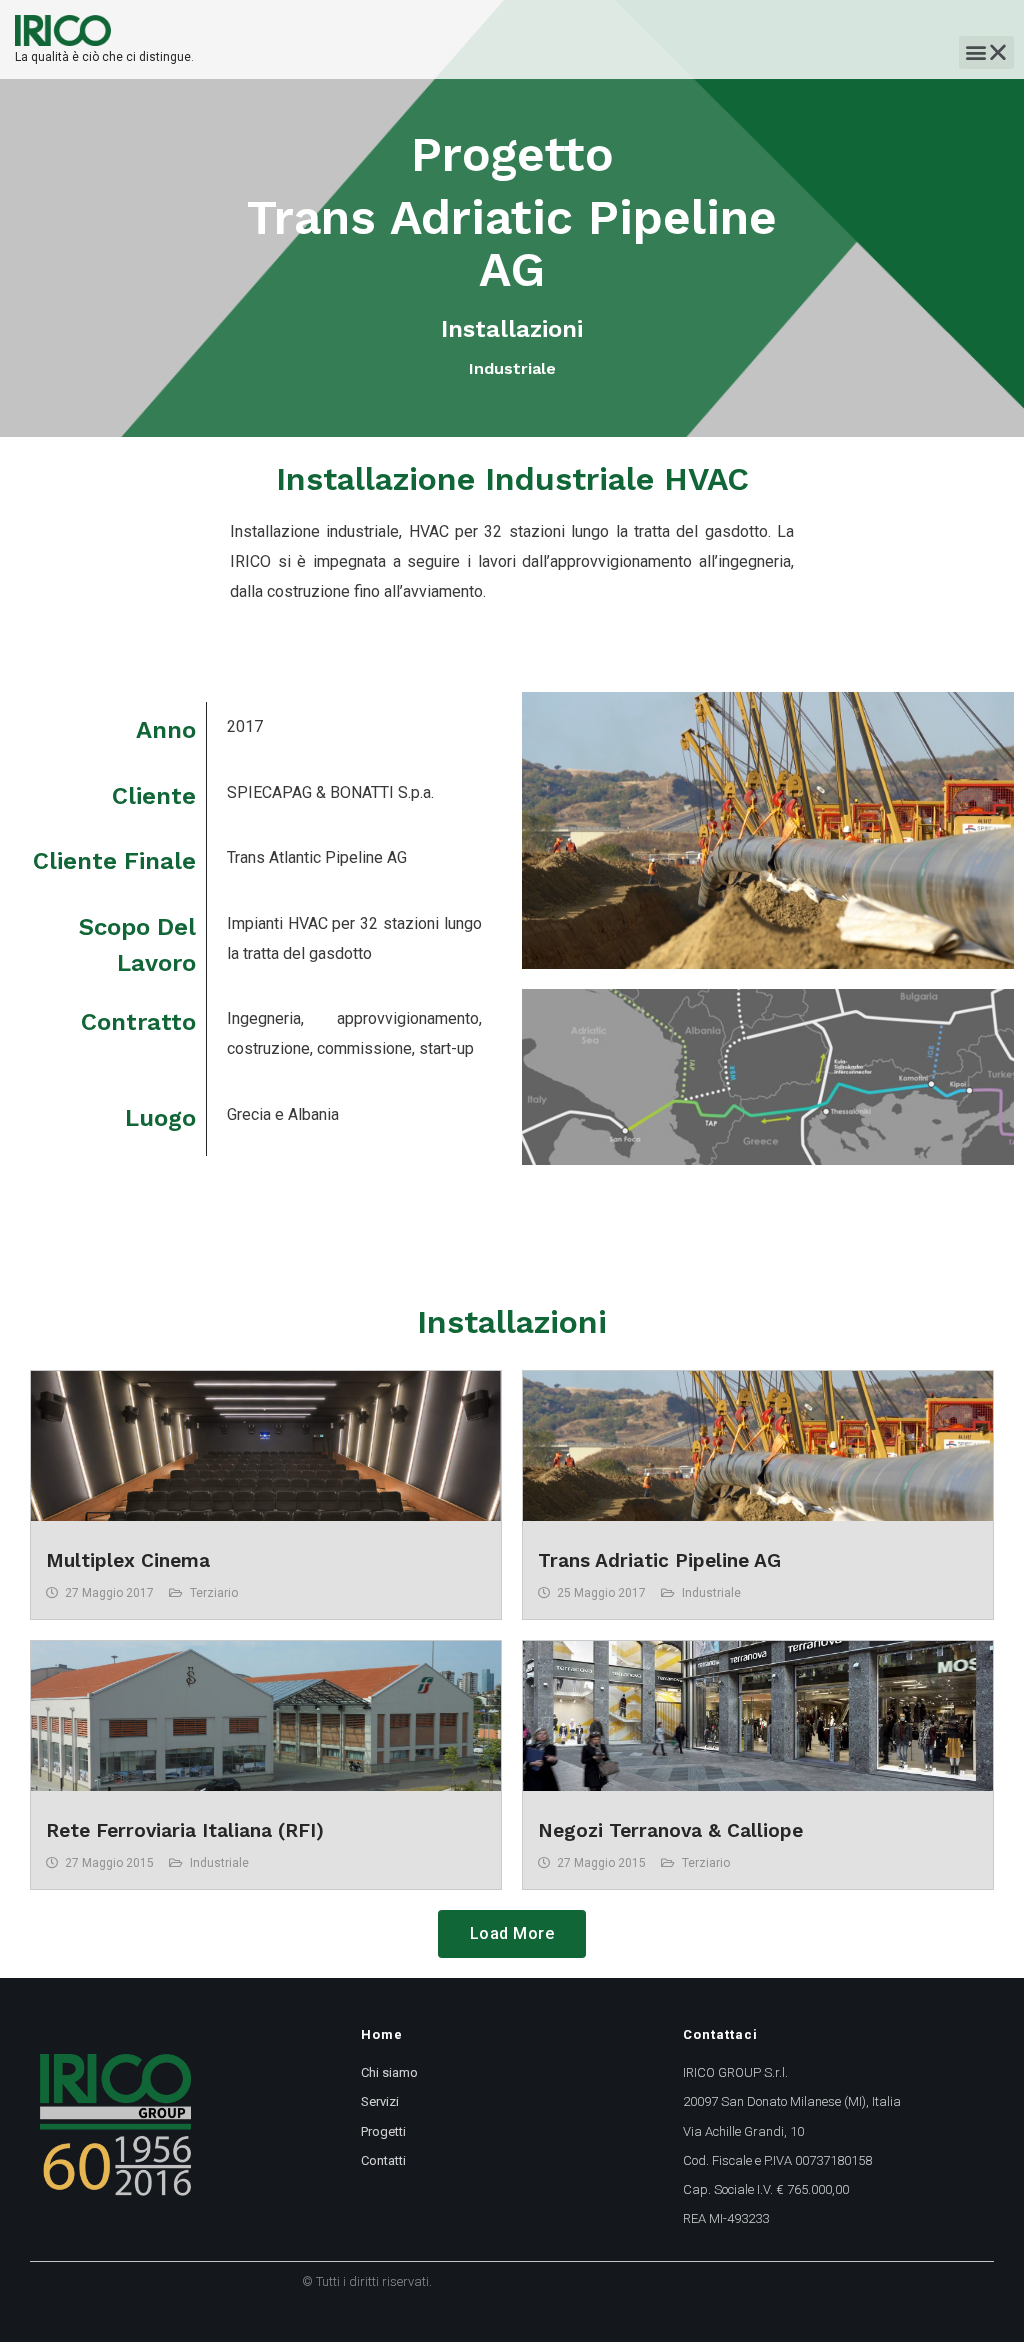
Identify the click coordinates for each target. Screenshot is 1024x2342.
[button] (986, 52)
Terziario (214, 1593)
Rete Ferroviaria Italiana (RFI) (185, 1830)
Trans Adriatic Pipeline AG (659, 1560)
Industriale (711, 1593)
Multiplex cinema (128, 1560)
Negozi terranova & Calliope (670, 1830)
